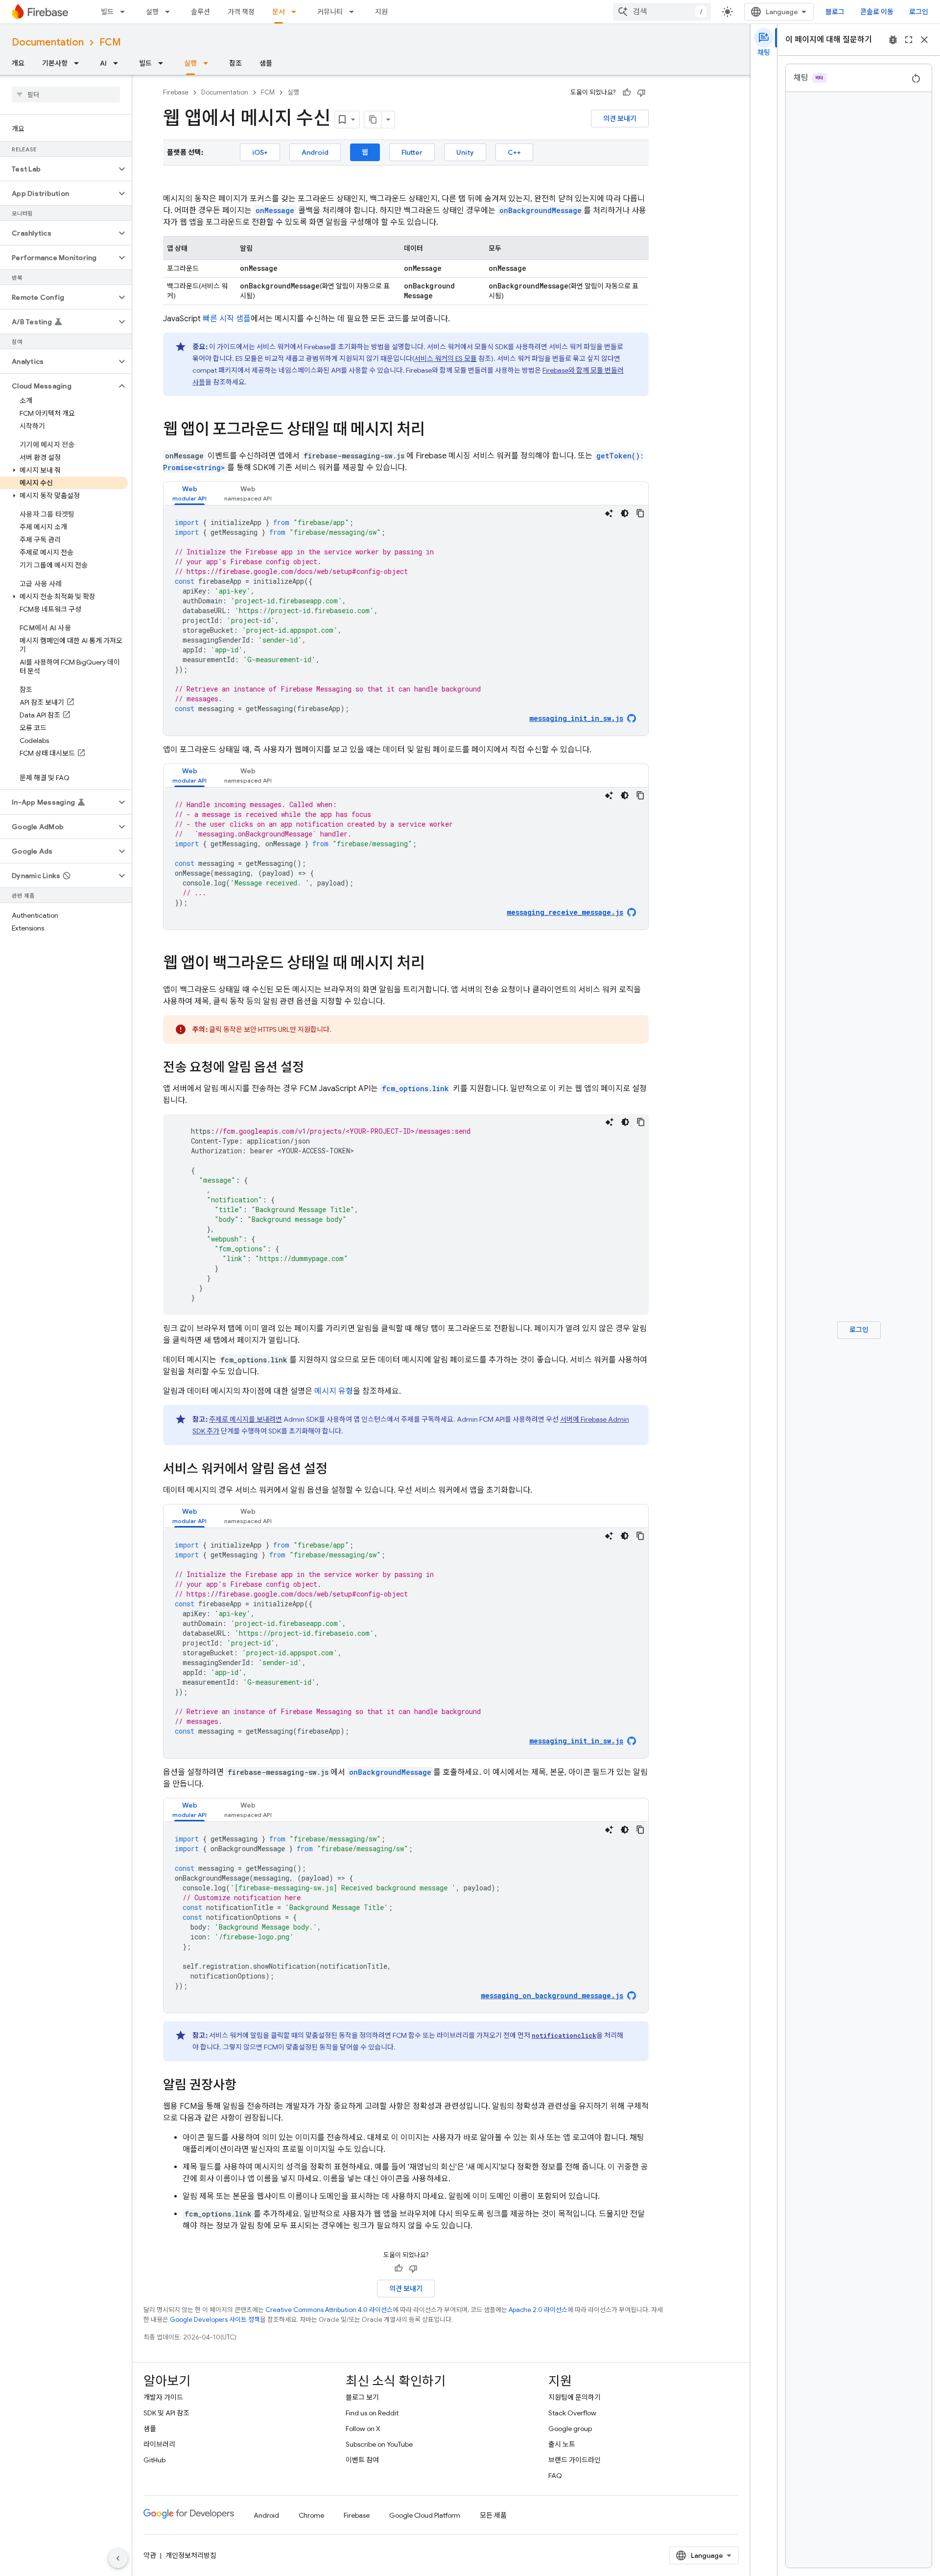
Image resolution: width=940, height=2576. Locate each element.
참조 (235, 63)
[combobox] (662, 12)
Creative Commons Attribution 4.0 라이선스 (329, 2310)
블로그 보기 (362, 2397)
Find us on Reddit (372, 2413)
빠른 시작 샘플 (227, 319)
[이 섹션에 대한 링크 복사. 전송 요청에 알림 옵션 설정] (314, 1068)
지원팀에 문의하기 (575, 2397)
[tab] (189, 493)
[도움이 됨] (627, 93)
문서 (279, 12)
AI (103, 63)
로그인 (919, 12)
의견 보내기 (620, 119)
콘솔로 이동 (877, 12)
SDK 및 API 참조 (166, 2413)
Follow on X (363, 2429)
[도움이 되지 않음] (641, 93)
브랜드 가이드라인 (575, 2460)
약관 (150, 2555)
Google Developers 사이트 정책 (215, 2320)
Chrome (311, 2515)
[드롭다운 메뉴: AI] (118, 63)
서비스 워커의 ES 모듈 (446, 358)
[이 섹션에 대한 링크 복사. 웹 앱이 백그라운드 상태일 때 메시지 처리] (435, 964)
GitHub (154, 2460)
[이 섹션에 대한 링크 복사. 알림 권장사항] (246, 2086)
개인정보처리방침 (191, 2555)
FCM (110, 42)
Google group (570, 2429)
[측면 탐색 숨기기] (118, 2558)
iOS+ (260, 152)
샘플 (266, 63)
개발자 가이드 (163, 2397)
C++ (514, 152)
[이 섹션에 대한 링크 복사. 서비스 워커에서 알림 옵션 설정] (337, 1470)
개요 (18, 63)
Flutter (412, 152)
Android (315, 152)
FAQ (555, 2476)
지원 (381, 12)
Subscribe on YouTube (379, 2444)
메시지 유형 (334, 1391)
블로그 (835, 12)
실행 (152, 12)
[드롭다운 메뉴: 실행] (170, 12)
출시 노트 (562, 2444)
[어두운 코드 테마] (625, 513)
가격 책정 (241, 12)
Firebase (176, 92)
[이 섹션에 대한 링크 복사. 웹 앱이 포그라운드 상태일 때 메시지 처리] (435, 430)
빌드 (107, 12)
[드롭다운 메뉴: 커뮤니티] (354, 12)
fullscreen (909, 40)
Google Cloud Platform (425, 2515)
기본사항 (55, 63)
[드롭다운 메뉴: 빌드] (125, 12)
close (924, 40)
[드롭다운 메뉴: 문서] (297, 12)
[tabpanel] (406, 620)
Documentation (48, 42)
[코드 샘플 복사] (640, 513)
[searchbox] (66, 95)
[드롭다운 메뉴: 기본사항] (79, 63)
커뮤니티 (330, 12)
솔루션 (200, 12)
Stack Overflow (572, 2413)
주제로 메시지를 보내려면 (246, 1419)
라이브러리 (159, 2444)
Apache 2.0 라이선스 (538, 2310)
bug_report (893, 40)
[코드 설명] (609, 513)
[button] (58, 169)
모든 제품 (493, 2515)
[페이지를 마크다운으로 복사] (373, 119)
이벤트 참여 (362, 2460)
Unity (465, 152)
